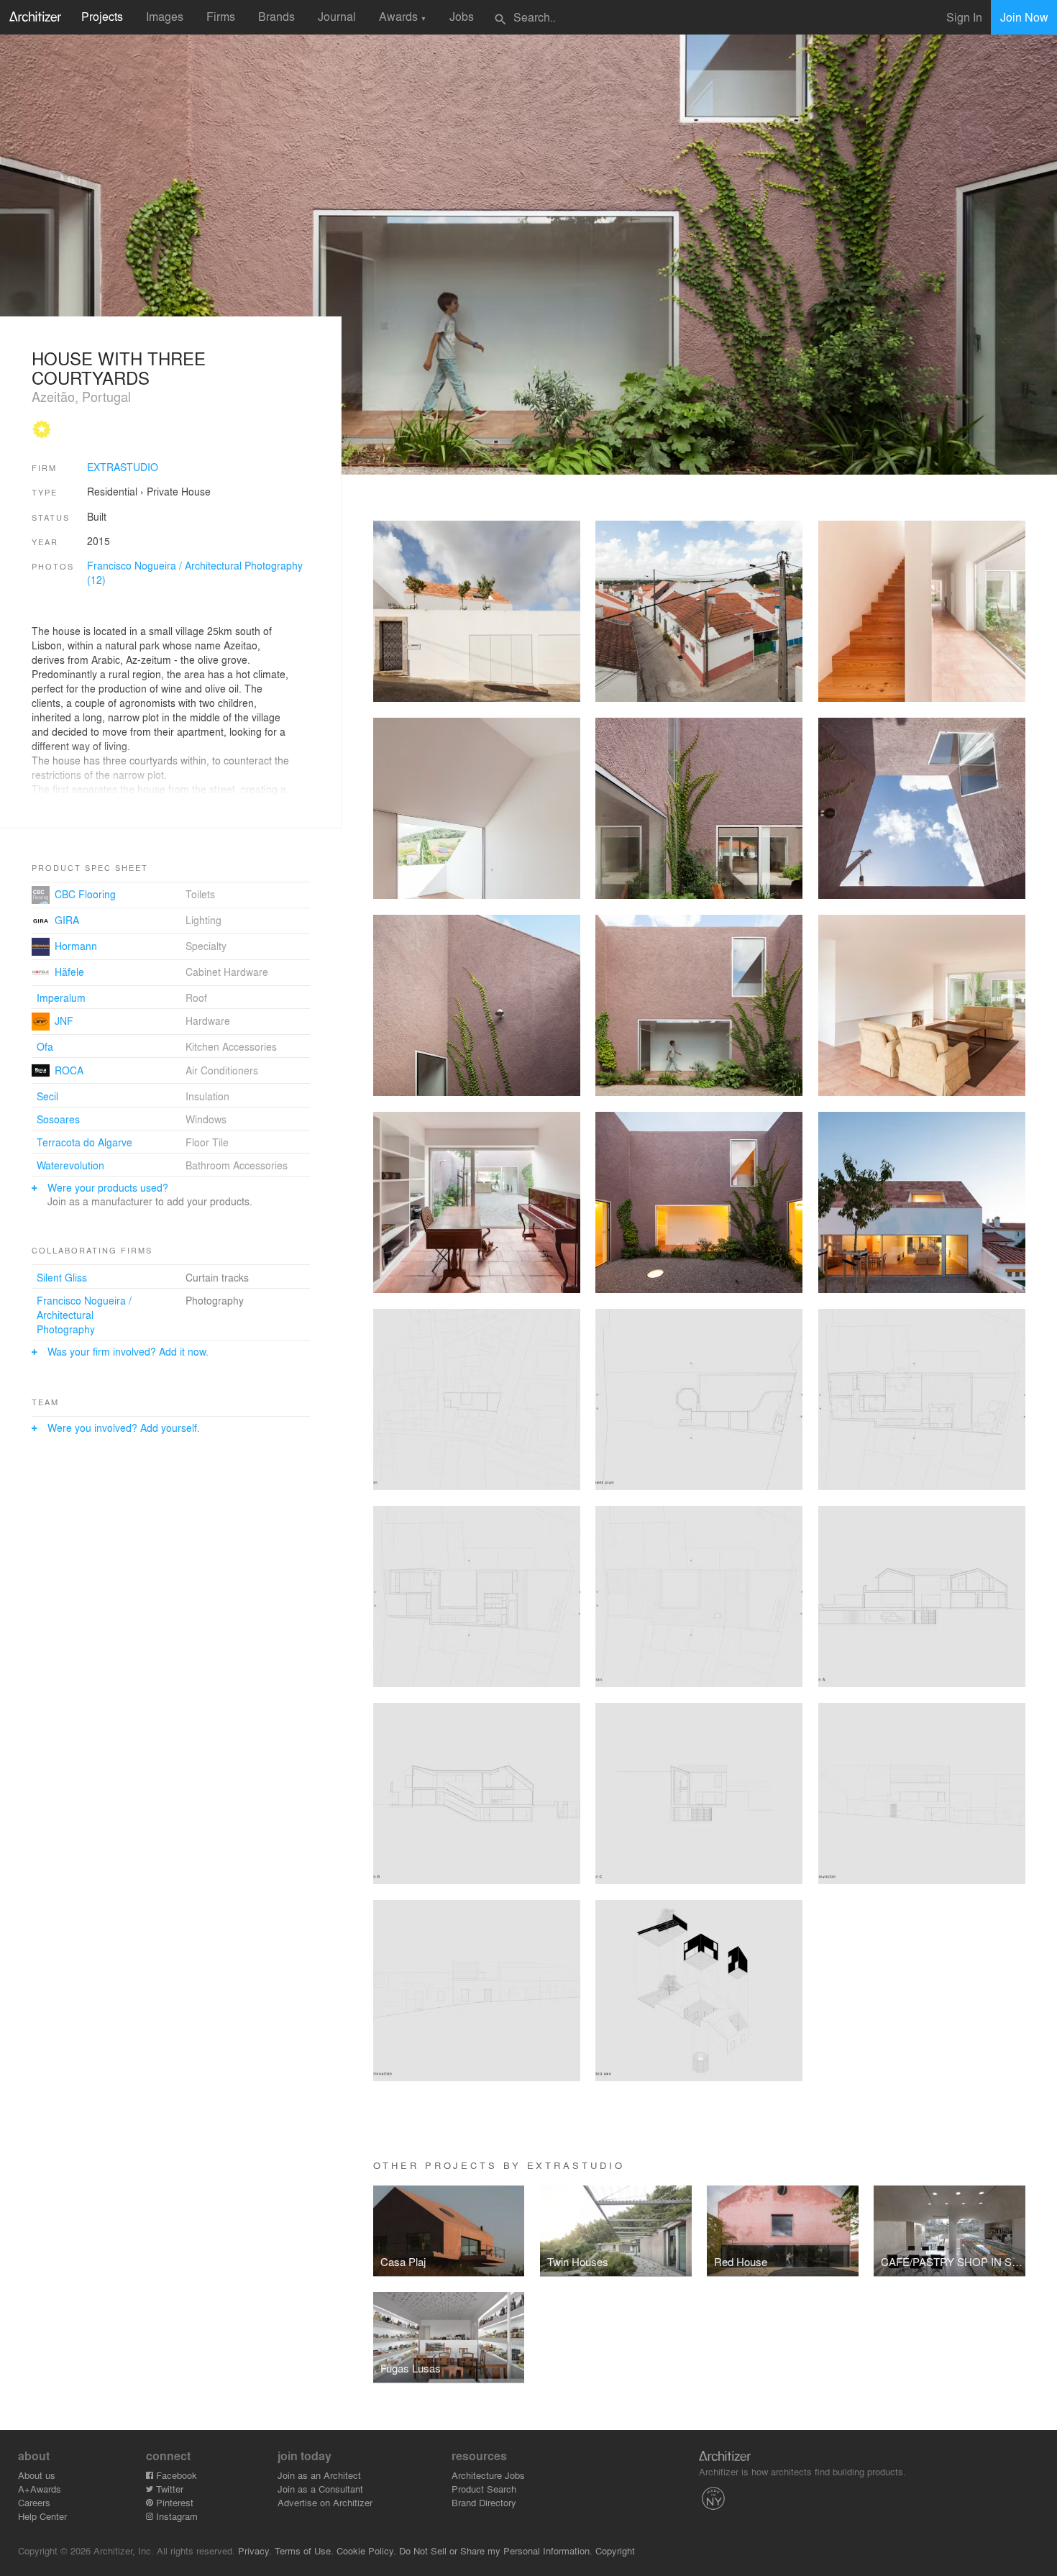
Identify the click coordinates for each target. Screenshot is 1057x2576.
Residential (112, 491)
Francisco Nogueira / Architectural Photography (84, 1315)
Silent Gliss (62, 1277)
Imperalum (61, 997)
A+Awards (40, 2489)
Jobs (462, 16)
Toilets (200, 894)
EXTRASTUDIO (123, 467)
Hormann (76, 946)
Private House (179, 491)
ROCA (69, 1070)
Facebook (175, 2475)
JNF (64, 1020)
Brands (276, 16)
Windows (206, 1119)
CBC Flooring (85, 894)
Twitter (168, 2489)
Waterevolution (70, 1165)
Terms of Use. (304, 2550)
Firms (221, 16)
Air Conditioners (222, 1070)
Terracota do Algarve (84, 1142)
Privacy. (255, 2550)
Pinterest (173, 2502)
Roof (196, 997)
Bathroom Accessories (237, 1165)
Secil (47, 1096)
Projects (102, 16)
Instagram (175, 2516)
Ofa (45, 1046)
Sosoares (58, 1119)
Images (165, 16)
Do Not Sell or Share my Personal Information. (496, 2550)
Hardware (208, 1020)
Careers (34, 2502)
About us (37, 2475)
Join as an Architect (319, 2475)
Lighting (203, 920)
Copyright (615, 2550)
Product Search (484, 2489)
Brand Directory (484, 2502)
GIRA (67, 920)
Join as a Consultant (320, 2489)
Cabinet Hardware (227, 972)
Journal (337, 16)
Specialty (206, 946)
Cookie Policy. (366, 2550)
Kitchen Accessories (231, 1046)
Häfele (69, 972)
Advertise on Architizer (325, 2502)
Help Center (42, 2516)
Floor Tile (207, 1142)
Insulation (207, 1096)
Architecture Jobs (488, 2475)
